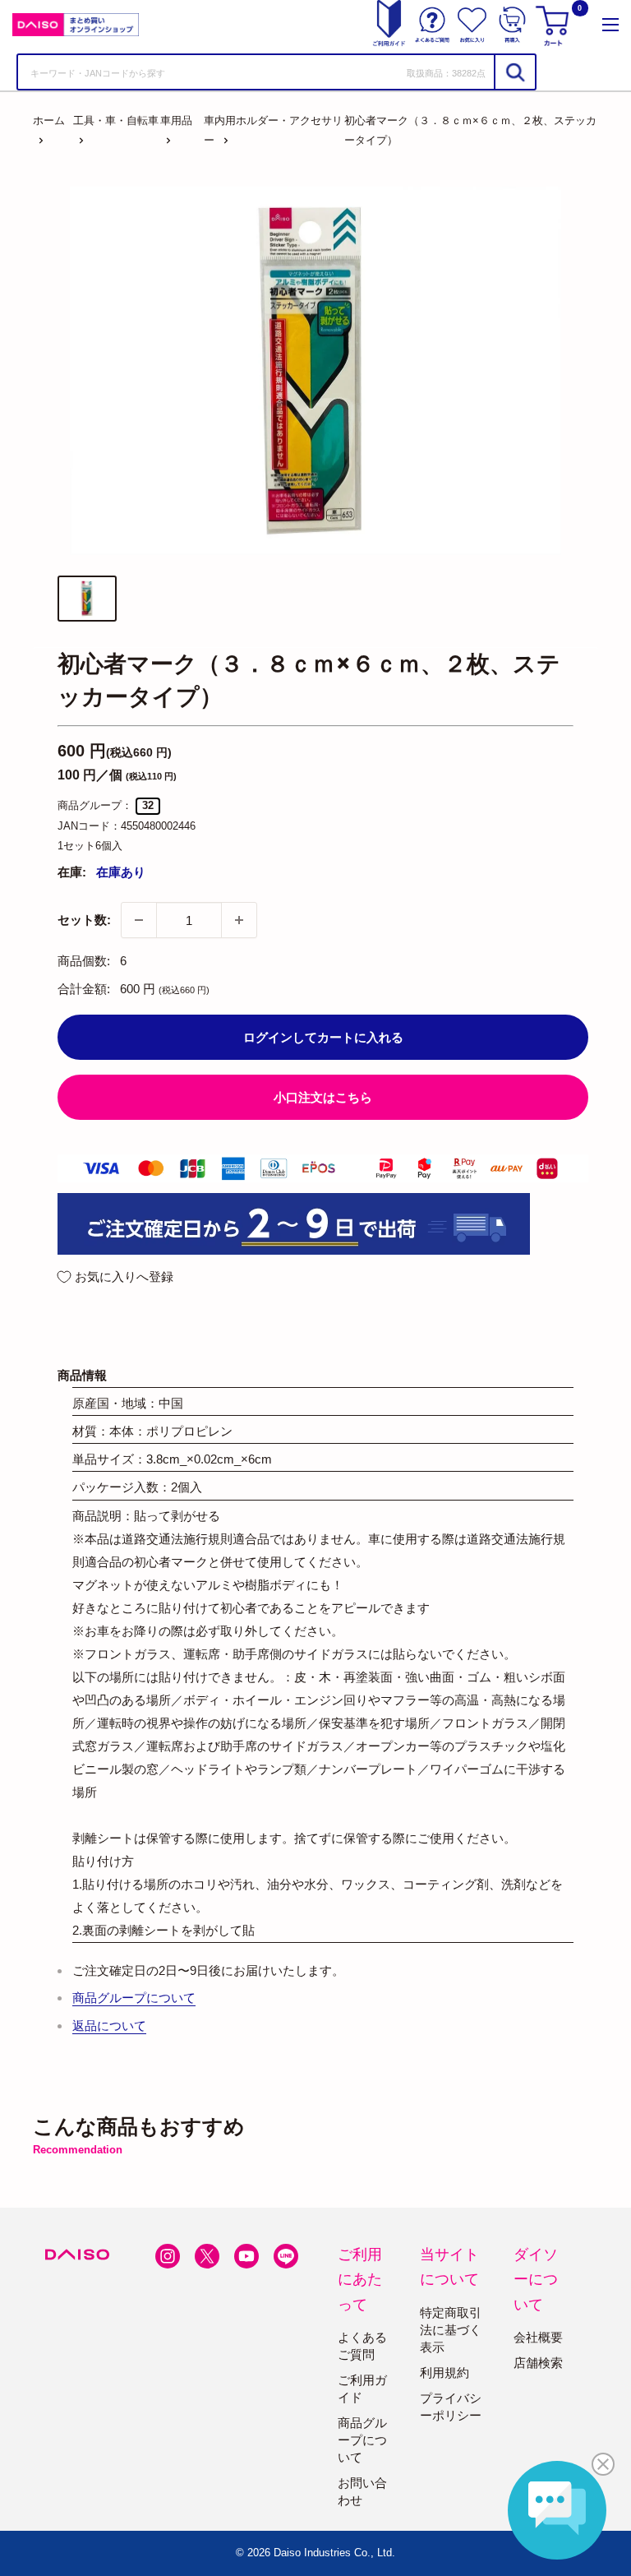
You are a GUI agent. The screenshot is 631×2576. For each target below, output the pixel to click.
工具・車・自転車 (116, 120)
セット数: (84, 920)
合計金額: (84, 989)
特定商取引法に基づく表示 (451, 2330)
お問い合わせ (362, 2491)
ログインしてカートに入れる (323, 1037)
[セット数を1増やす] (239, 920)
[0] (555, 25)
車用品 (176, 120)
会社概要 (538, 2337)
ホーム (49, 120)
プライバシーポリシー (451, 2407)
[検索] (514, 72)
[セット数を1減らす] (139, 920)
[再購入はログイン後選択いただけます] (512, 25)
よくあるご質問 (362, 2346)
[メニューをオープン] (610, 25)
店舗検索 (538, 2363)
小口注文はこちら (323, 1097)
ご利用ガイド (362, 2389)
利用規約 (444, 2373)
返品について (109, 2026)
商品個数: (84, 961)
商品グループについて (134, 1998)
